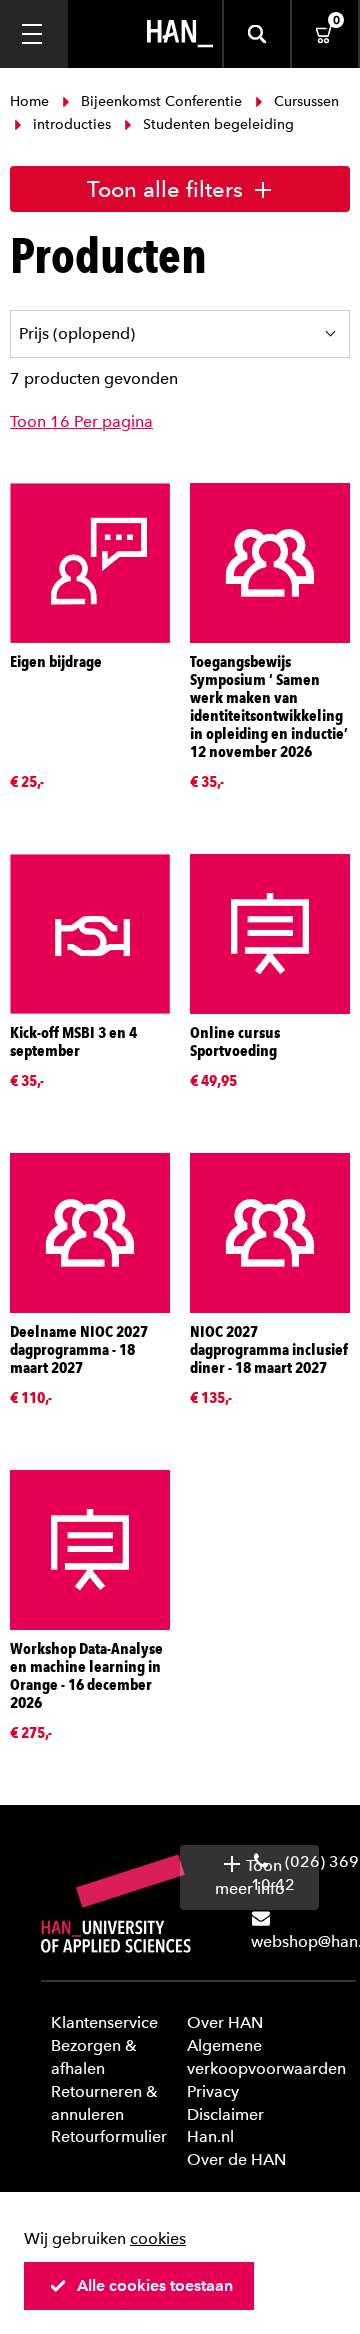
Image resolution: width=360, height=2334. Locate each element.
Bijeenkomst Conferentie (161, 101)
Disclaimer (225, 2114)
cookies (158, 2238)
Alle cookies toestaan (155, 2285)
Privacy (213, 2091)
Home (31, 101)
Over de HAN (236, 2159)
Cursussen (304, 101)
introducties (72, 124)
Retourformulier (109, 2136)
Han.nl (210, 2136)
